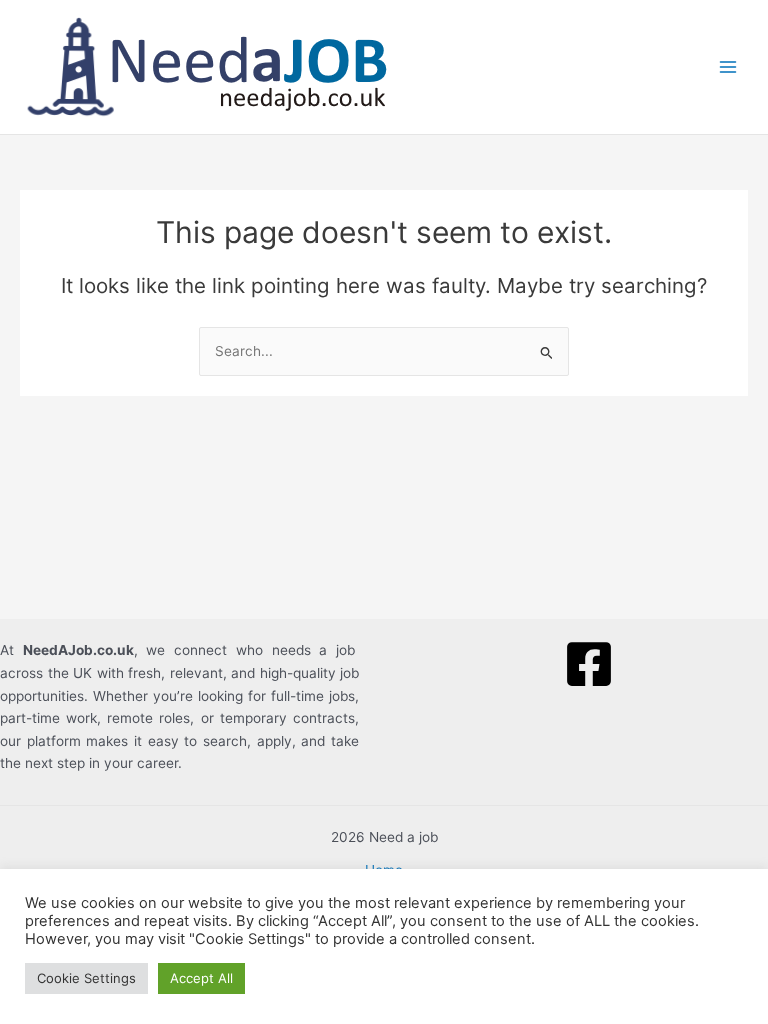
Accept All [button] (201, 978)
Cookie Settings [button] (86, 978)
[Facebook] (589, 664)
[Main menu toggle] (728, 67)
